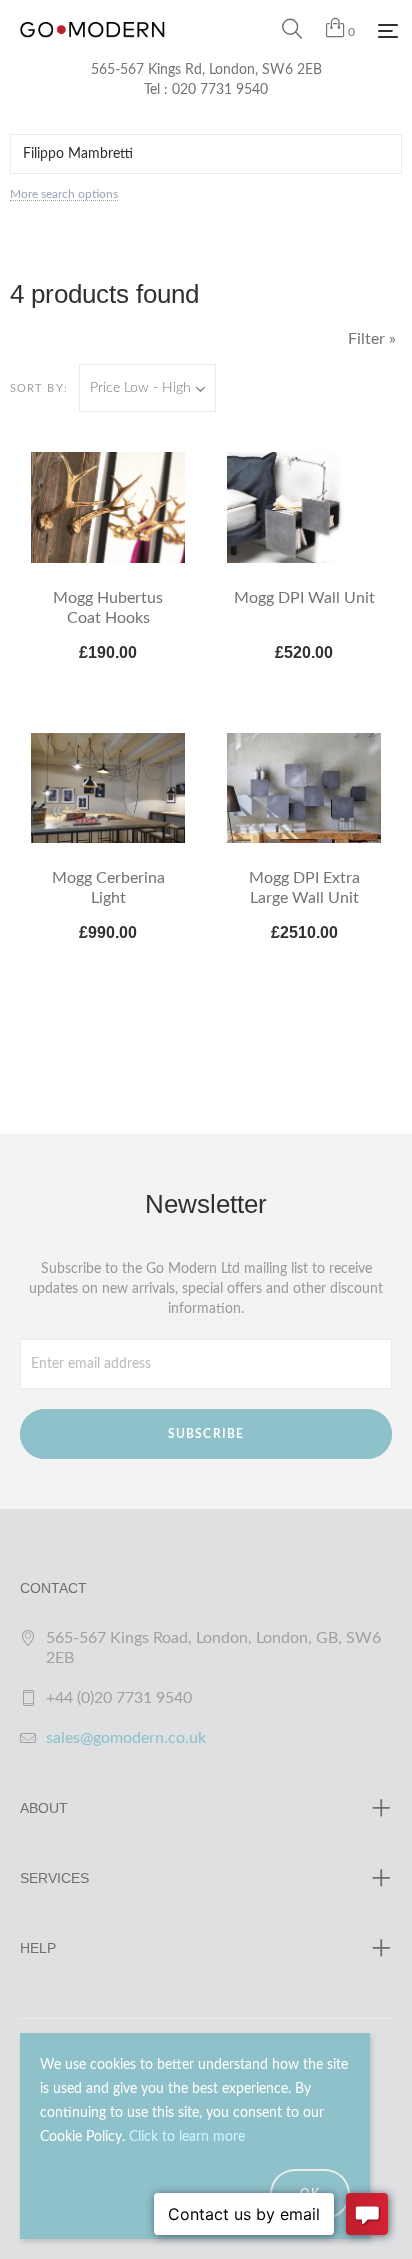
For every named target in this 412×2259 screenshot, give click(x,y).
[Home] (92, 50)
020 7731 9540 (220, 90)
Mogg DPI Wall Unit (304, 598)
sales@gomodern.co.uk (126, 1738)
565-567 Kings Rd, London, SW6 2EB (206, 70)
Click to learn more (187, 2137)
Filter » (372, 339)
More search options (64, 194)
